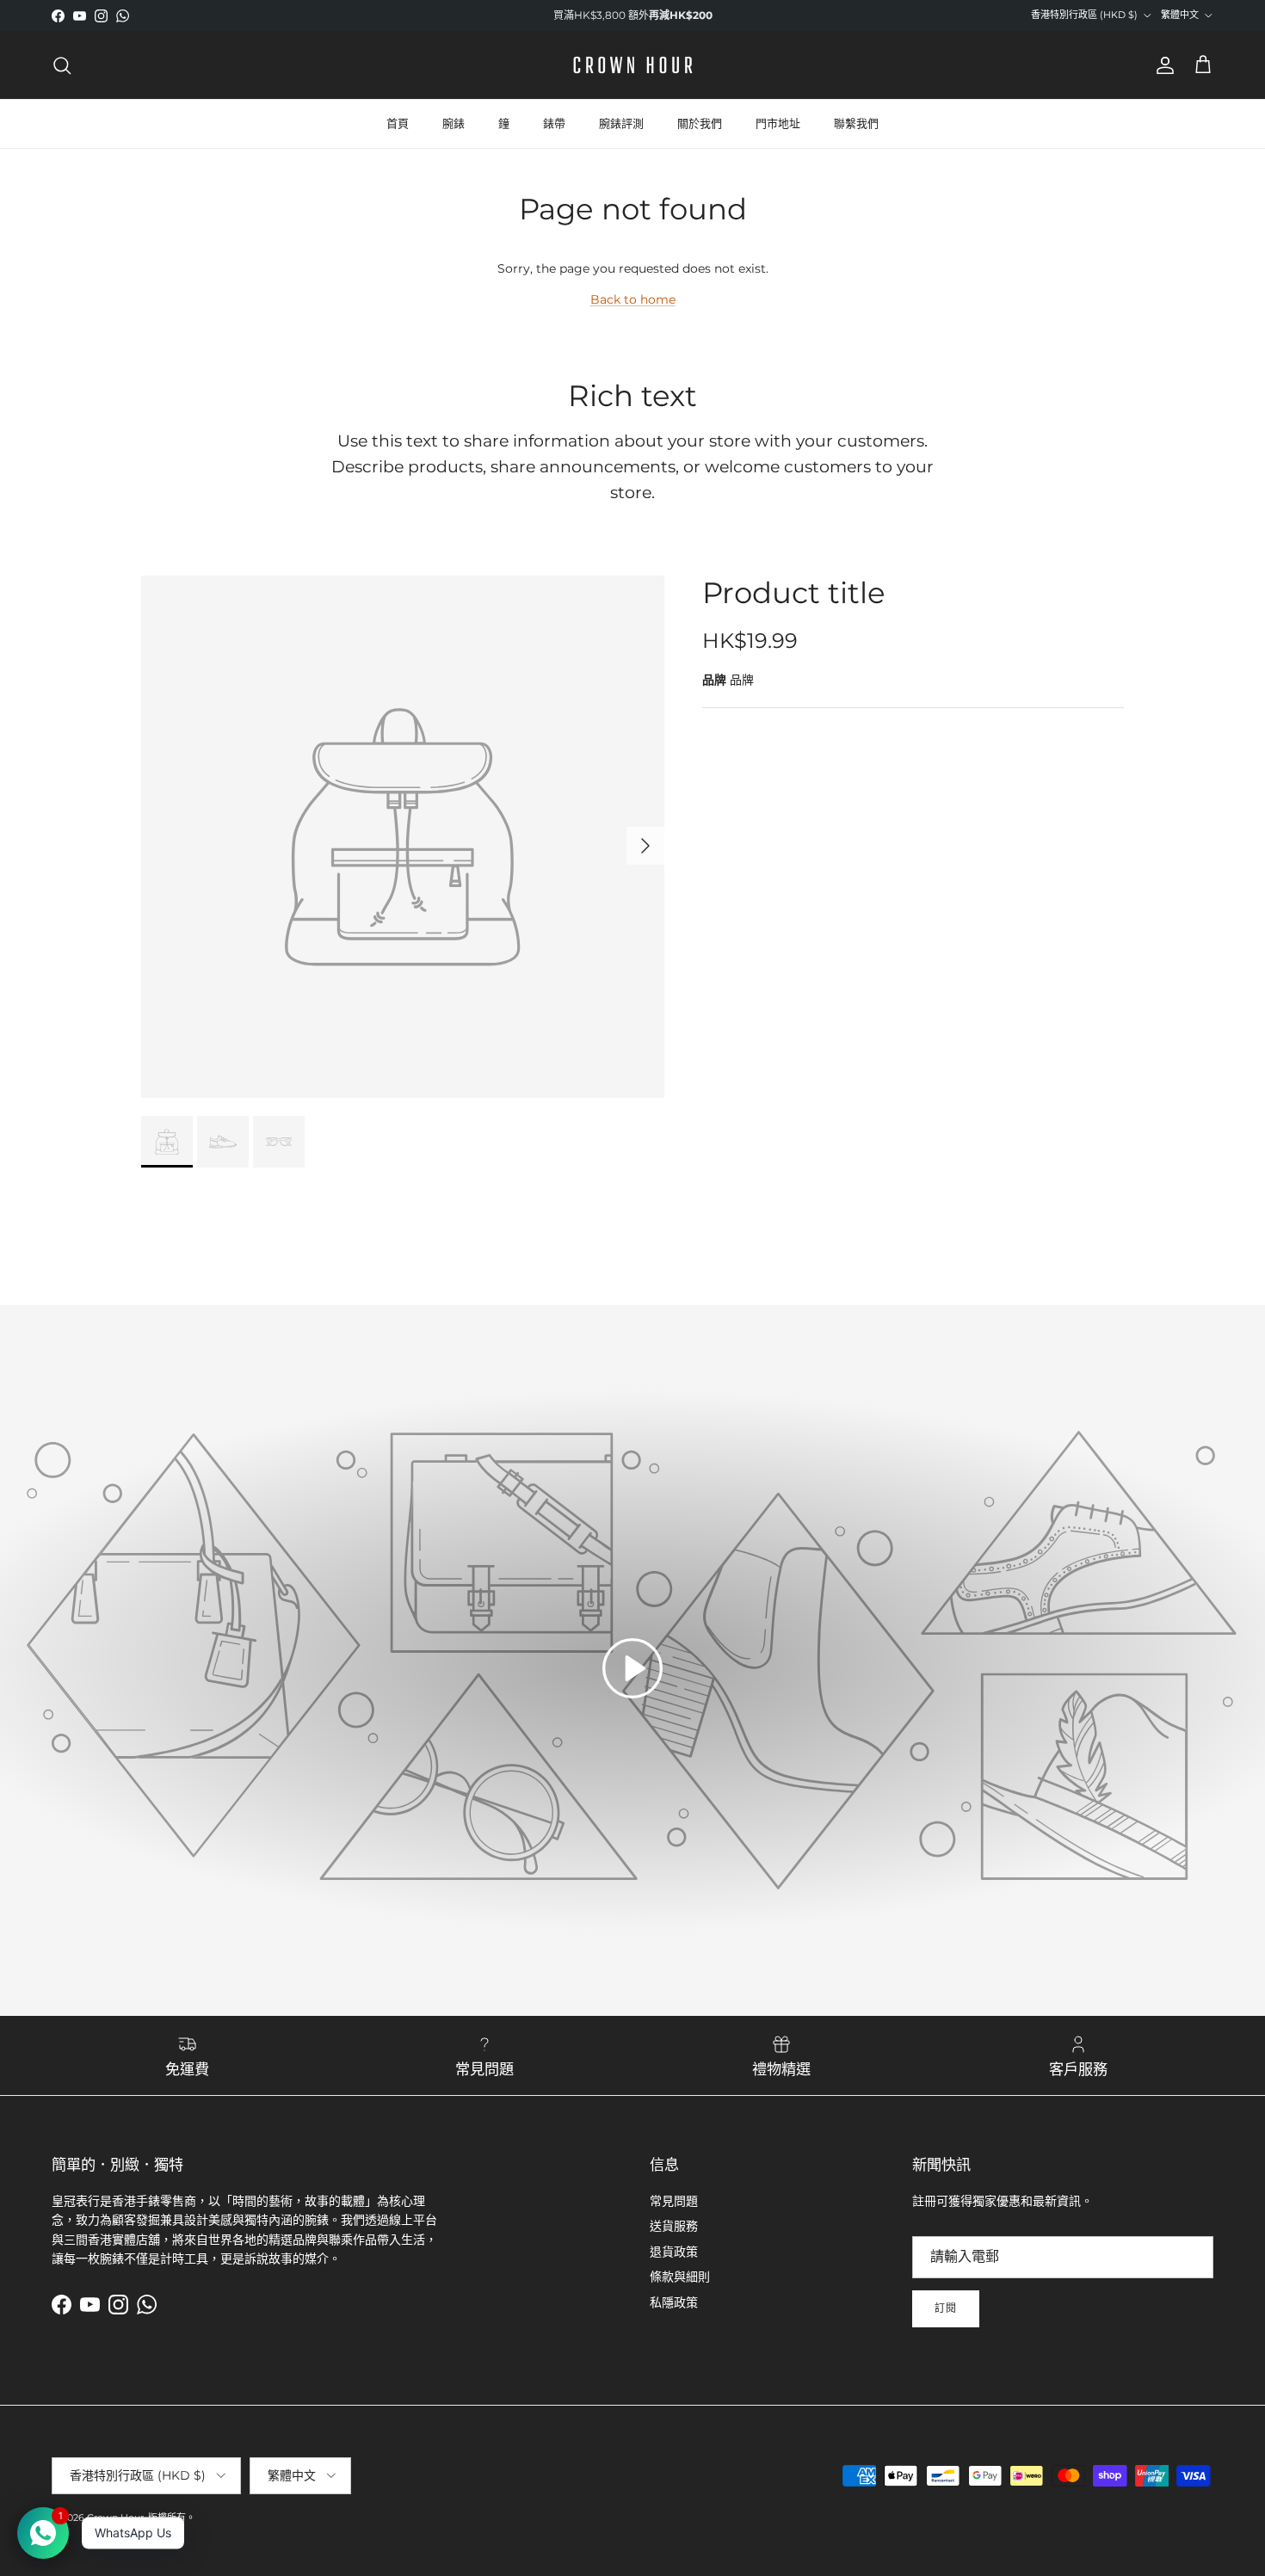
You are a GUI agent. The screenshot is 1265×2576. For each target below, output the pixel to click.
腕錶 (454, 123)
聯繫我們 (856, 123)
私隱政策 (674, 2302)
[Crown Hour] (633, 65)
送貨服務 (674, 2226)
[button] (632, 1668)
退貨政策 (674, 2252)
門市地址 (778, 123)
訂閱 (946, 2308)
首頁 (398, 123)
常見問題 (674, 2201)
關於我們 (700, 123)
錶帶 (554, 123)
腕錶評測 (621, 123)
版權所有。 (172, 2517)
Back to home (633, 299)
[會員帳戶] (1162, 65)
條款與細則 (680, 2277)
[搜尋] (62, 65)
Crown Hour (115, 2517)
